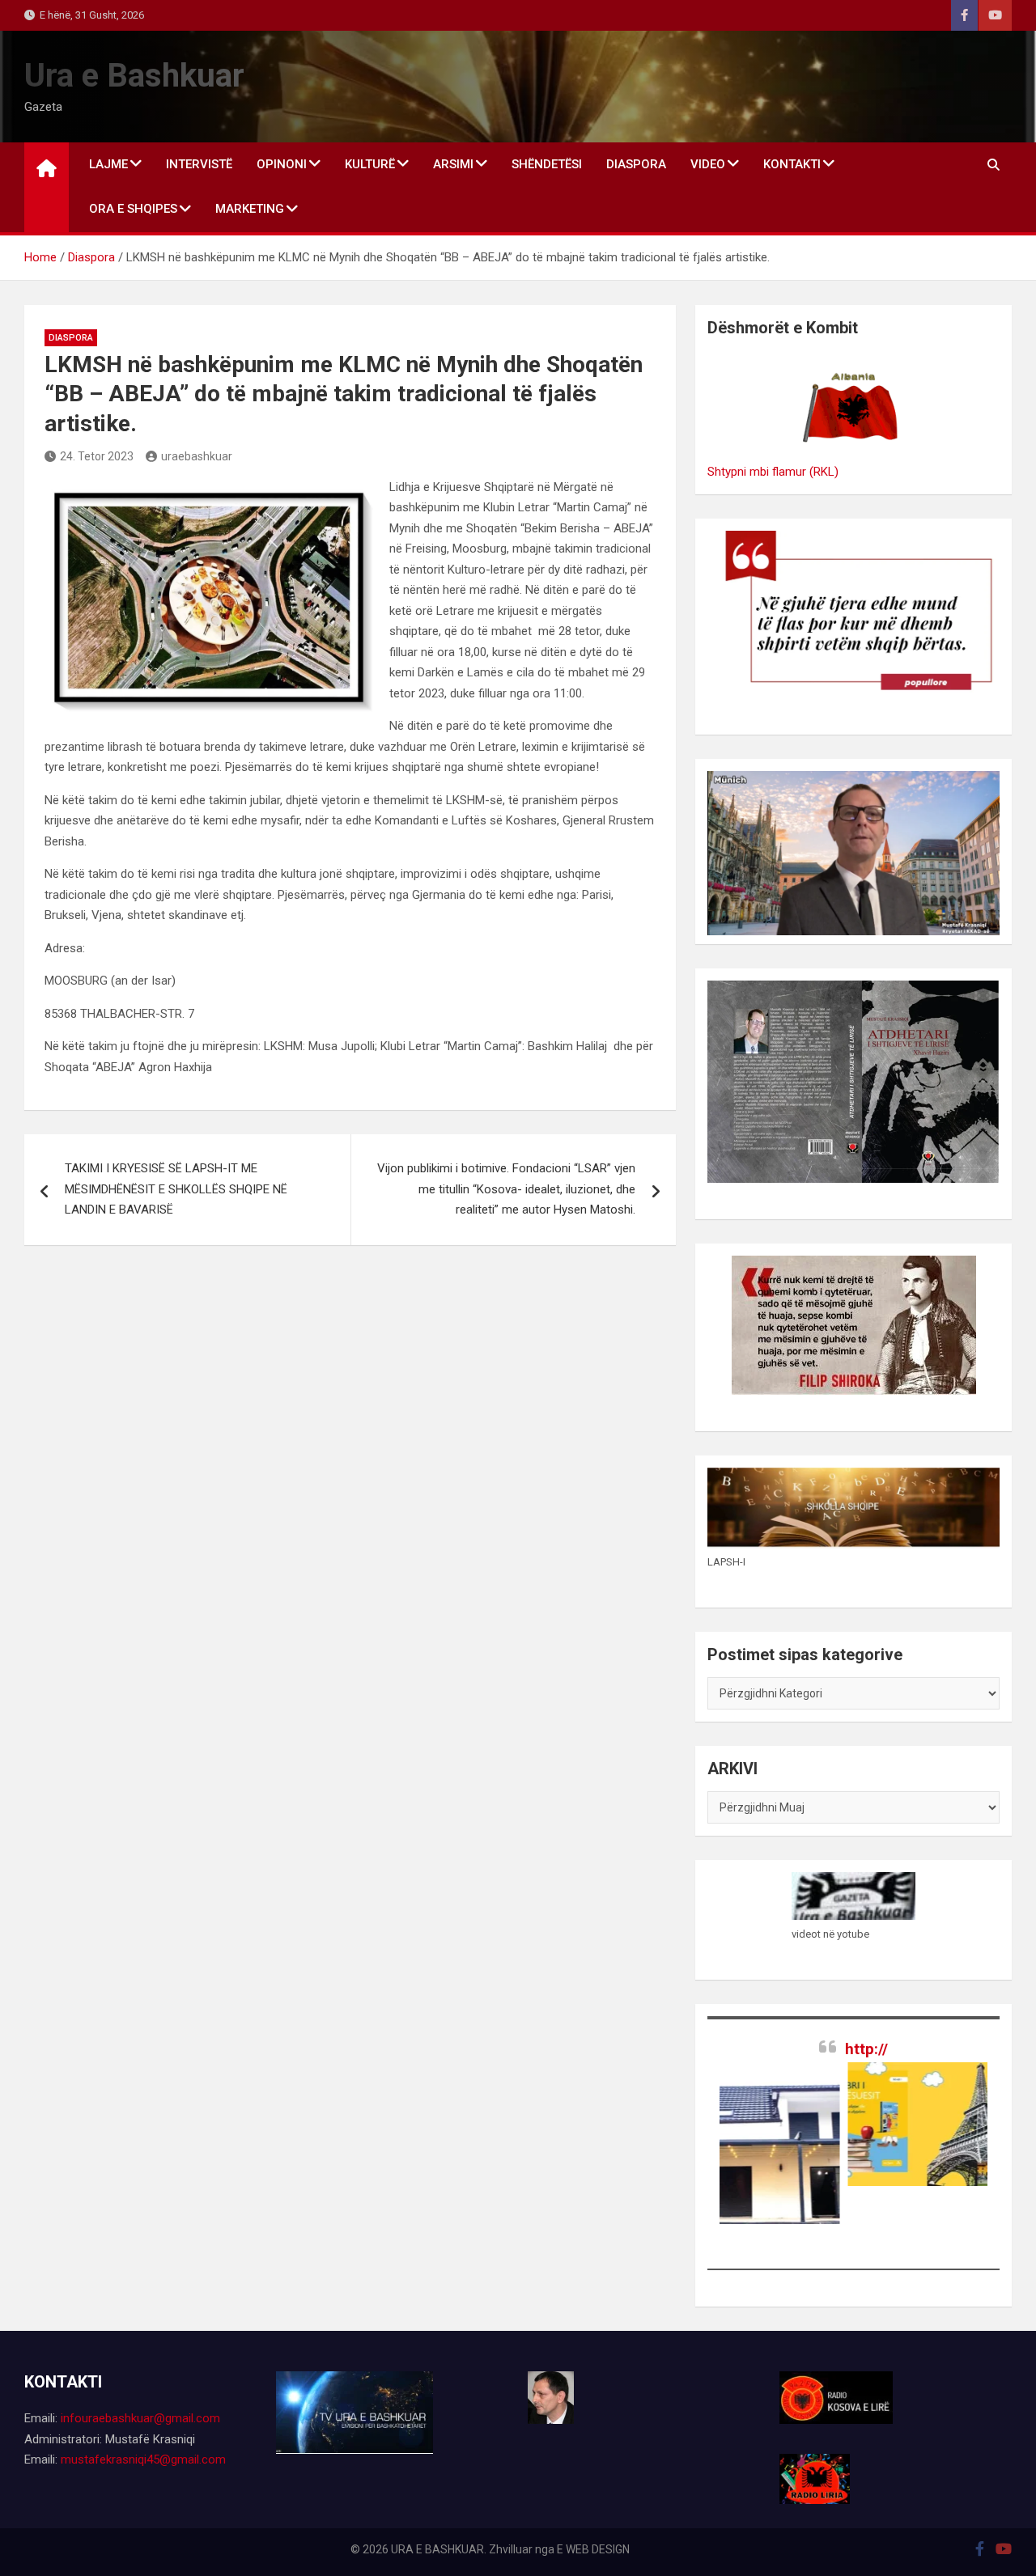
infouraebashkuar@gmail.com (140, 2418)
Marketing (250, 209)
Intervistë (199, 164)
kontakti (792, 164)
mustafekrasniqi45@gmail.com (143, 2459)
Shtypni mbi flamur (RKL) (773, 472)
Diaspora (636, 164)
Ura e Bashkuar (134, 76)
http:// (866, 2049)
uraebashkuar (197, 456)
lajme (108, 164)
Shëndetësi (547, 164)
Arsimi (453, 164)
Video (708, 164)
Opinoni (282, 164)
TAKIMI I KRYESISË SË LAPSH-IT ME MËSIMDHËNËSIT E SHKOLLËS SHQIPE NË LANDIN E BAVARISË (176, 1189)
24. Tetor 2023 (97, 456)
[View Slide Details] (879, 2124)
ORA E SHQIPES (133, 209)
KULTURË (370, 164)
